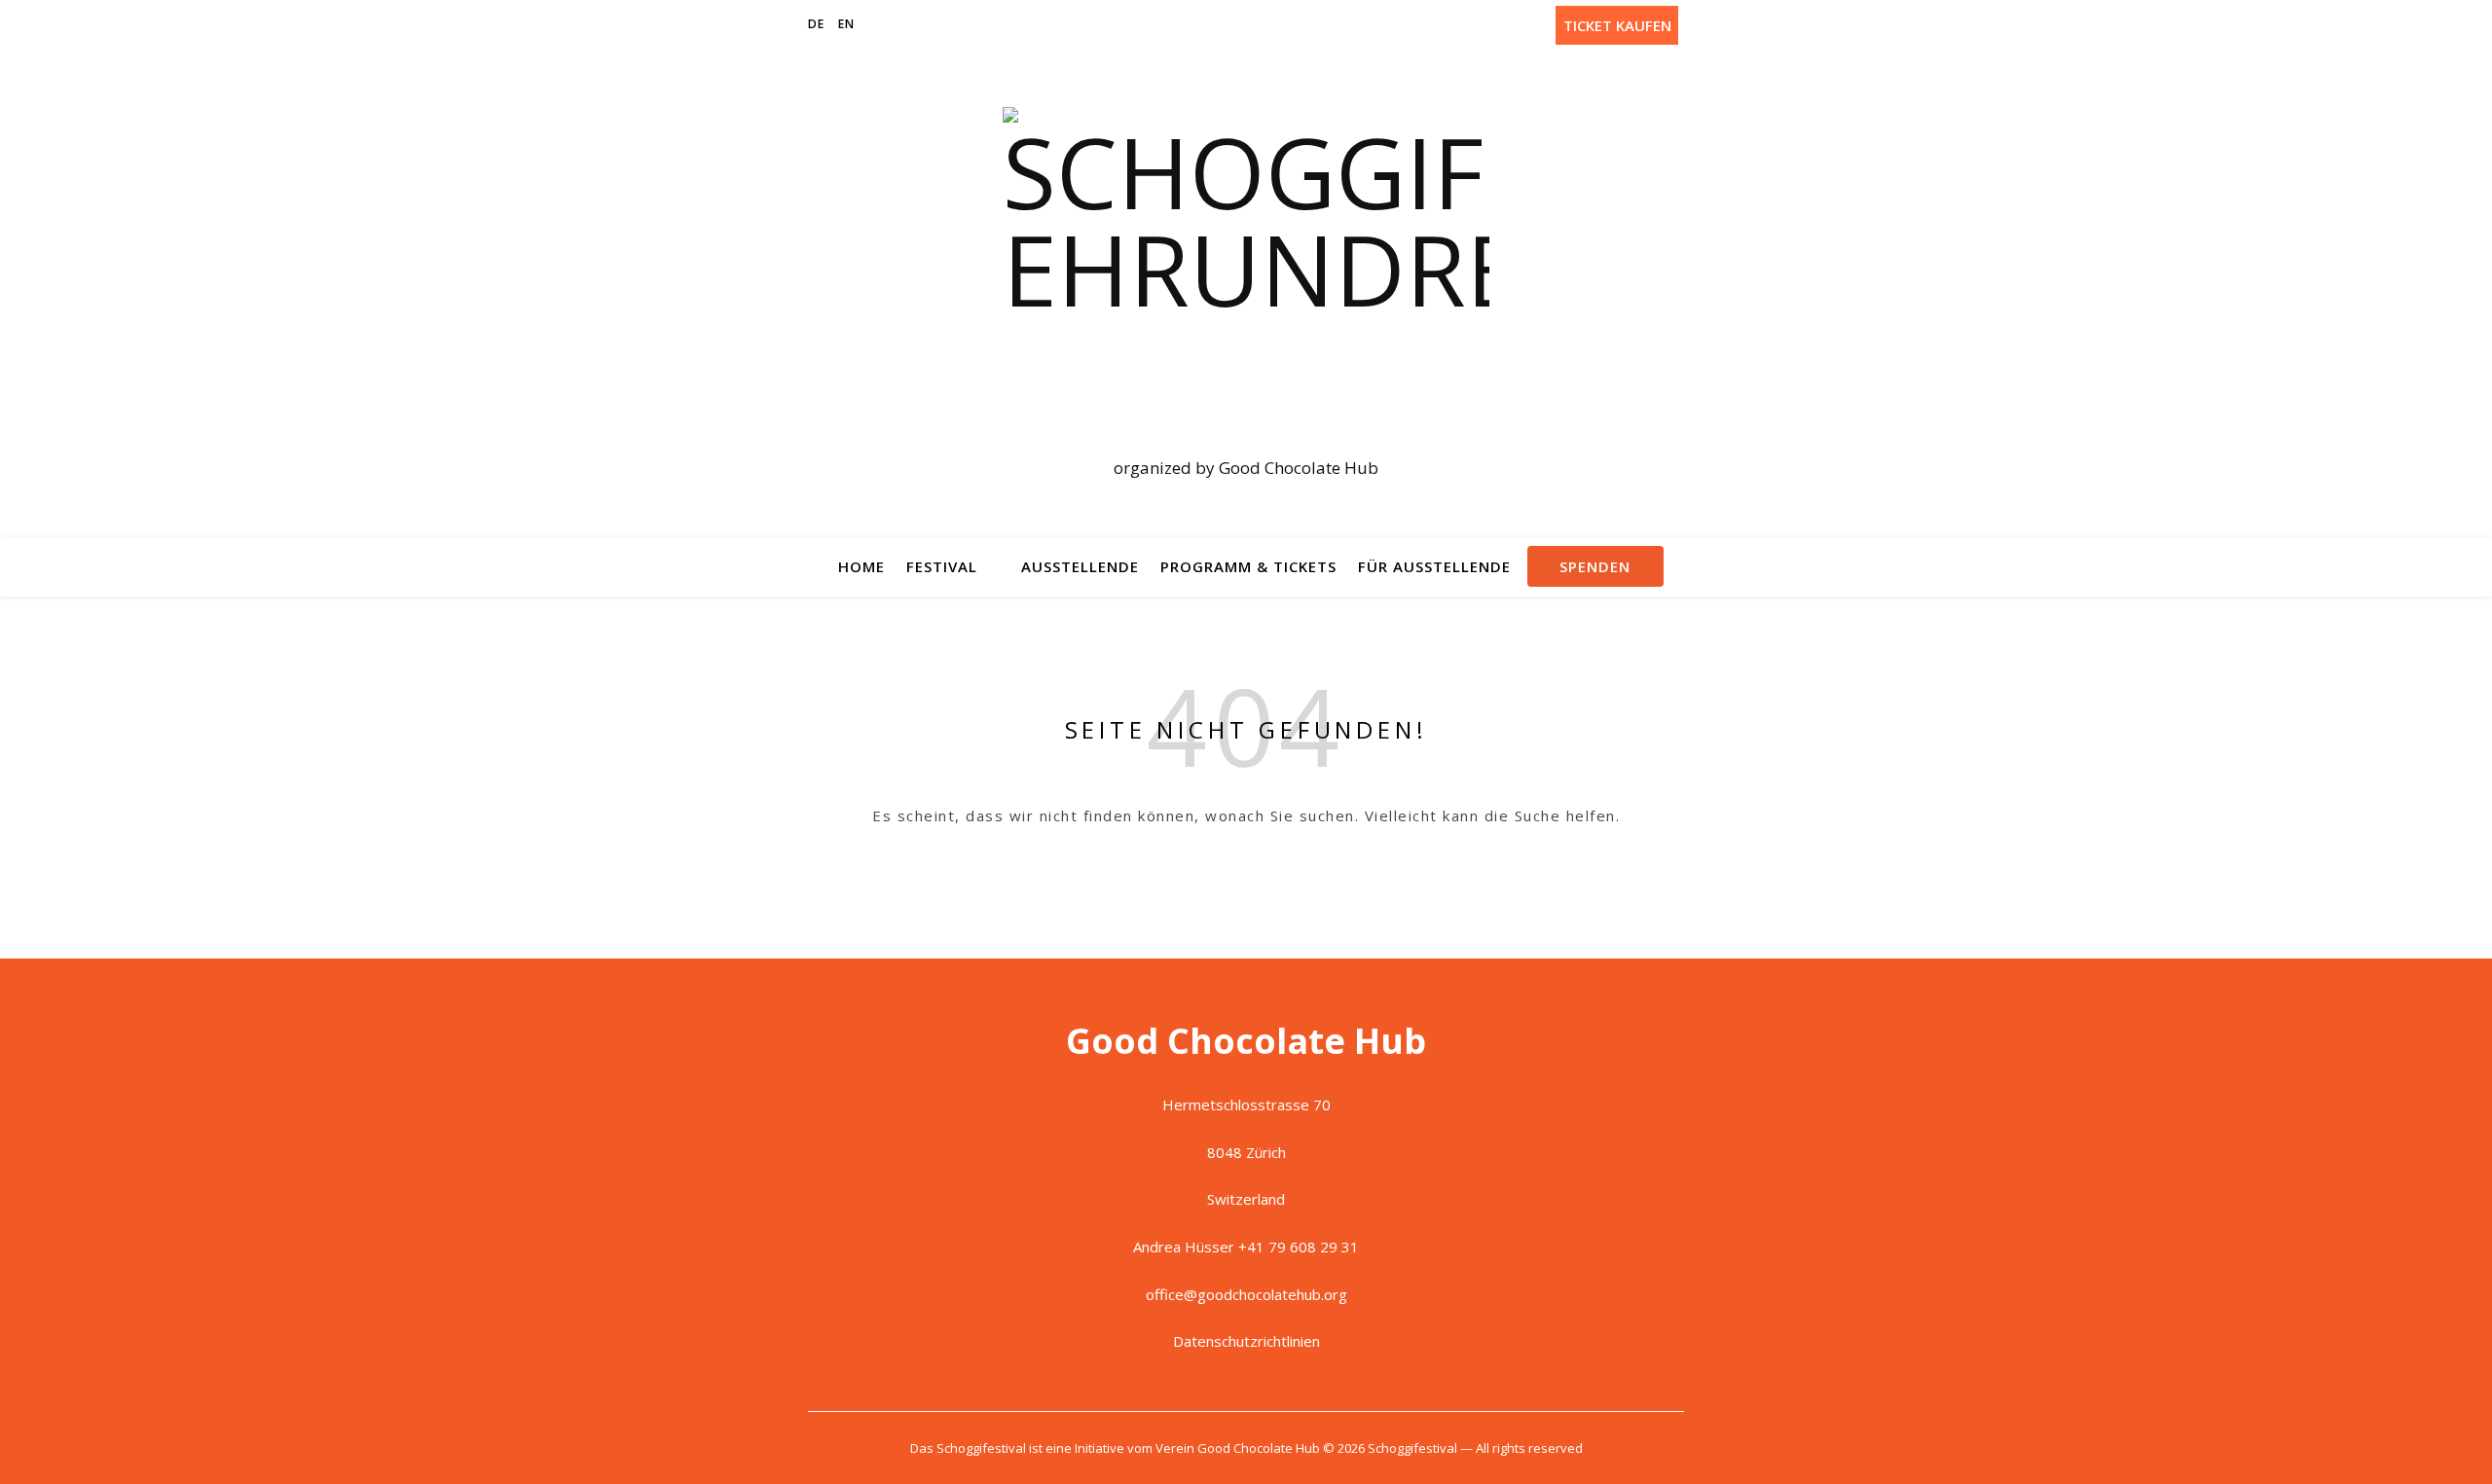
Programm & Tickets (1248, 566)
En (846, 24)
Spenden (1595, 566)
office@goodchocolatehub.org (1246, 1294)
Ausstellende (1080, 566)
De (816, 24)
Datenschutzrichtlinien (1246, 1341)
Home (861, 566)
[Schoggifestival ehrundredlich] (1246, 276)
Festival (942, 566)
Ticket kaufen (1617, 25)
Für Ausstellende (1434, 566)
